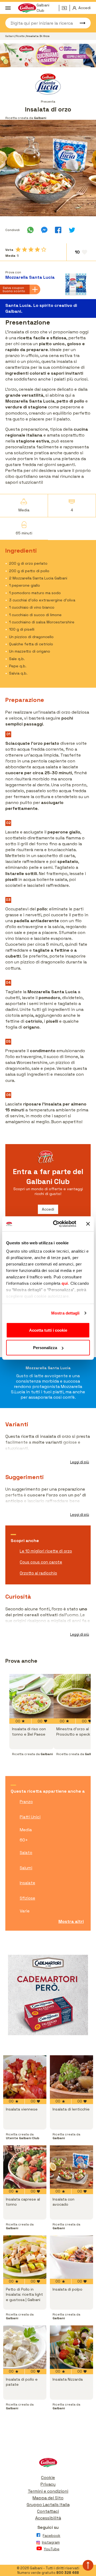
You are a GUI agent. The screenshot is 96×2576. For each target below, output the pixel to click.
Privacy (48, 2484)
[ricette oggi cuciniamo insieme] (48, 55)
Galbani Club (43, 8)
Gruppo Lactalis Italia (48, 2505)
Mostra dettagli (65, 1313)
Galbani (10, 36)
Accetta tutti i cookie (48, 1330)
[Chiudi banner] (88, 1224)
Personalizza (45, 1348)
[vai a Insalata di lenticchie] (71, 2077)
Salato (26, 1853)
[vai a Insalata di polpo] (71, 2257)
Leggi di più (80, 1462)
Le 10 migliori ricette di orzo (46, 1551)
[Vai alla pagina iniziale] (48, 2464)
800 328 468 (68, 2573)
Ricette (21, 36)
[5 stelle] (44, 250)
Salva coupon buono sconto (14, 289)
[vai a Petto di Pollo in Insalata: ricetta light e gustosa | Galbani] (25, 2257)
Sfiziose (27, 1898)
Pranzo (26, 1802)
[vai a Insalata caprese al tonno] (25, 2167)
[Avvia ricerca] (80, 23)
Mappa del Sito (48, 2498)
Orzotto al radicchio (38, 1573)
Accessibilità (48, 2518)
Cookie (48, 2478)
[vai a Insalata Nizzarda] (71, 2347)
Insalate (27, 1883)
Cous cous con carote (41, 1562)
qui (65, 1283)
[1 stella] (18, 250)
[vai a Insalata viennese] (25, 2077)
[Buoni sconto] (66, 8)
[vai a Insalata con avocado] (71, 2167)
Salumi (26, 1868)
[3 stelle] (31, 250)
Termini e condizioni (48, 2491)
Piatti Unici (30, 1817)
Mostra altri (71, 1921)
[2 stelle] (25, 250)
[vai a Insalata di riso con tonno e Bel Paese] (31, 1696)
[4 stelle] (37, 250)
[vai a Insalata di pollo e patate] (25, 2347)
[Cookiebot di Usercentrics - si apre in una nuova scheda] (56, 1224)
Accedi (48, 1209)
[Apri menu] (8, 8)
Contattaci (48, 2511)
